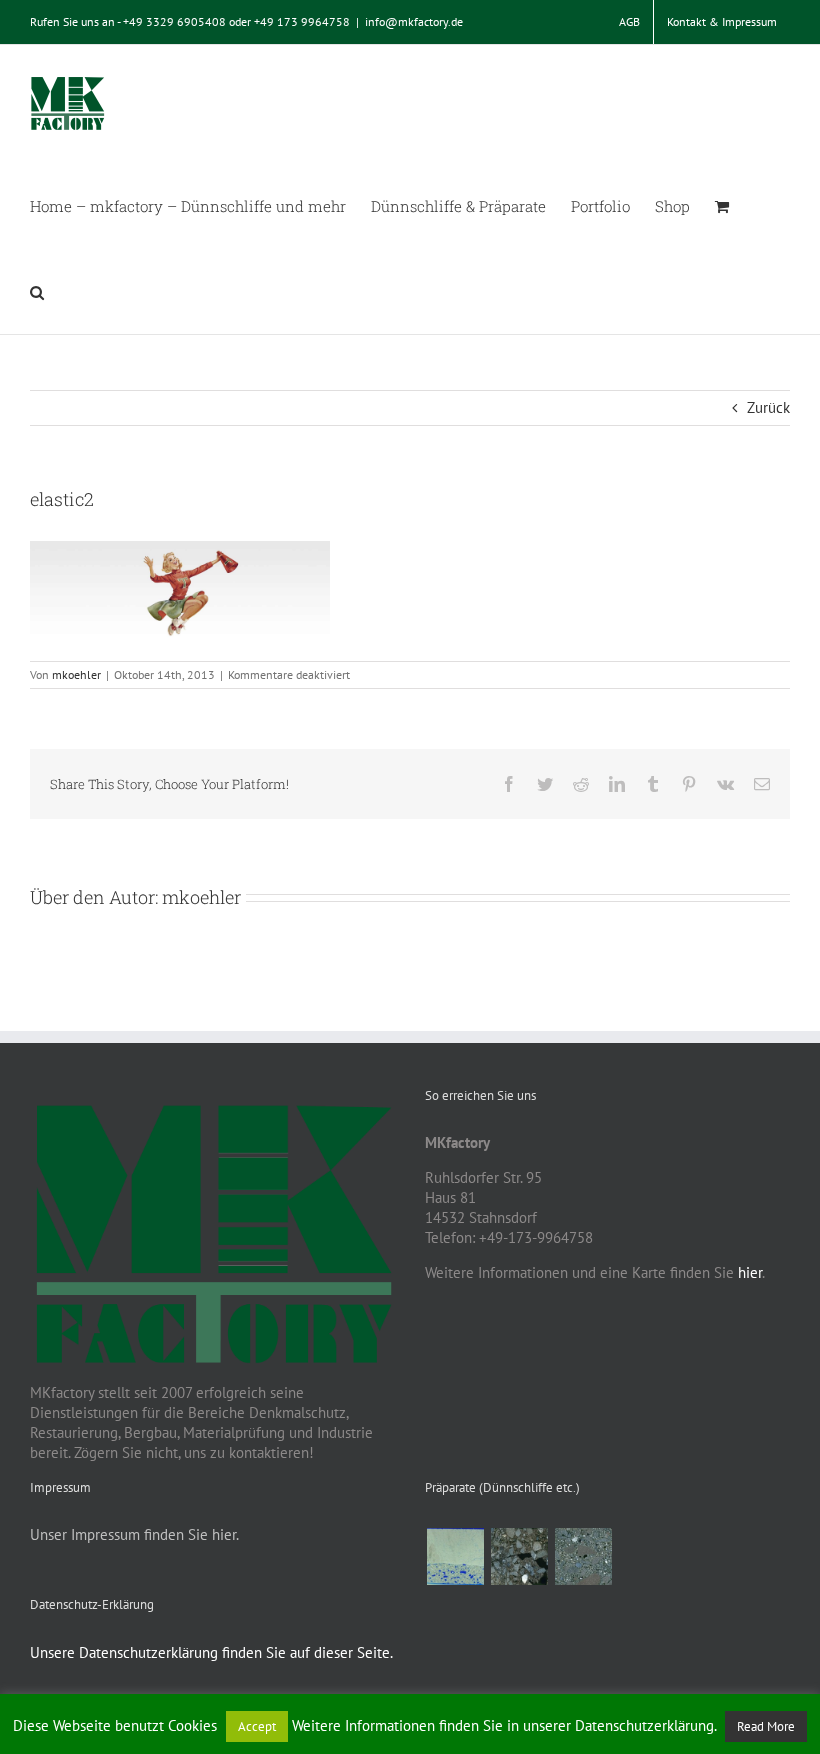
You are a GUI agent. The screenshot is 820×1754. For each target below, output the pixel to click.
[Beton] (583, 1556)
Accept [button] (257, 1726)
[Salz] (455, 1556)
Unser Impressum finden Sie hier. (134, 1534)
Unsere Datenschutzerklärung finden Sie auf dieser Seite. (211, 1652)
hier (750, 1272)
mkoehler (76, 674)
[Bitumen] (519, 1556)
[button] (37, 291)
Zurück (768, 407)
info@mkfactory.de (414, 21)
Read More (766, 1726)
